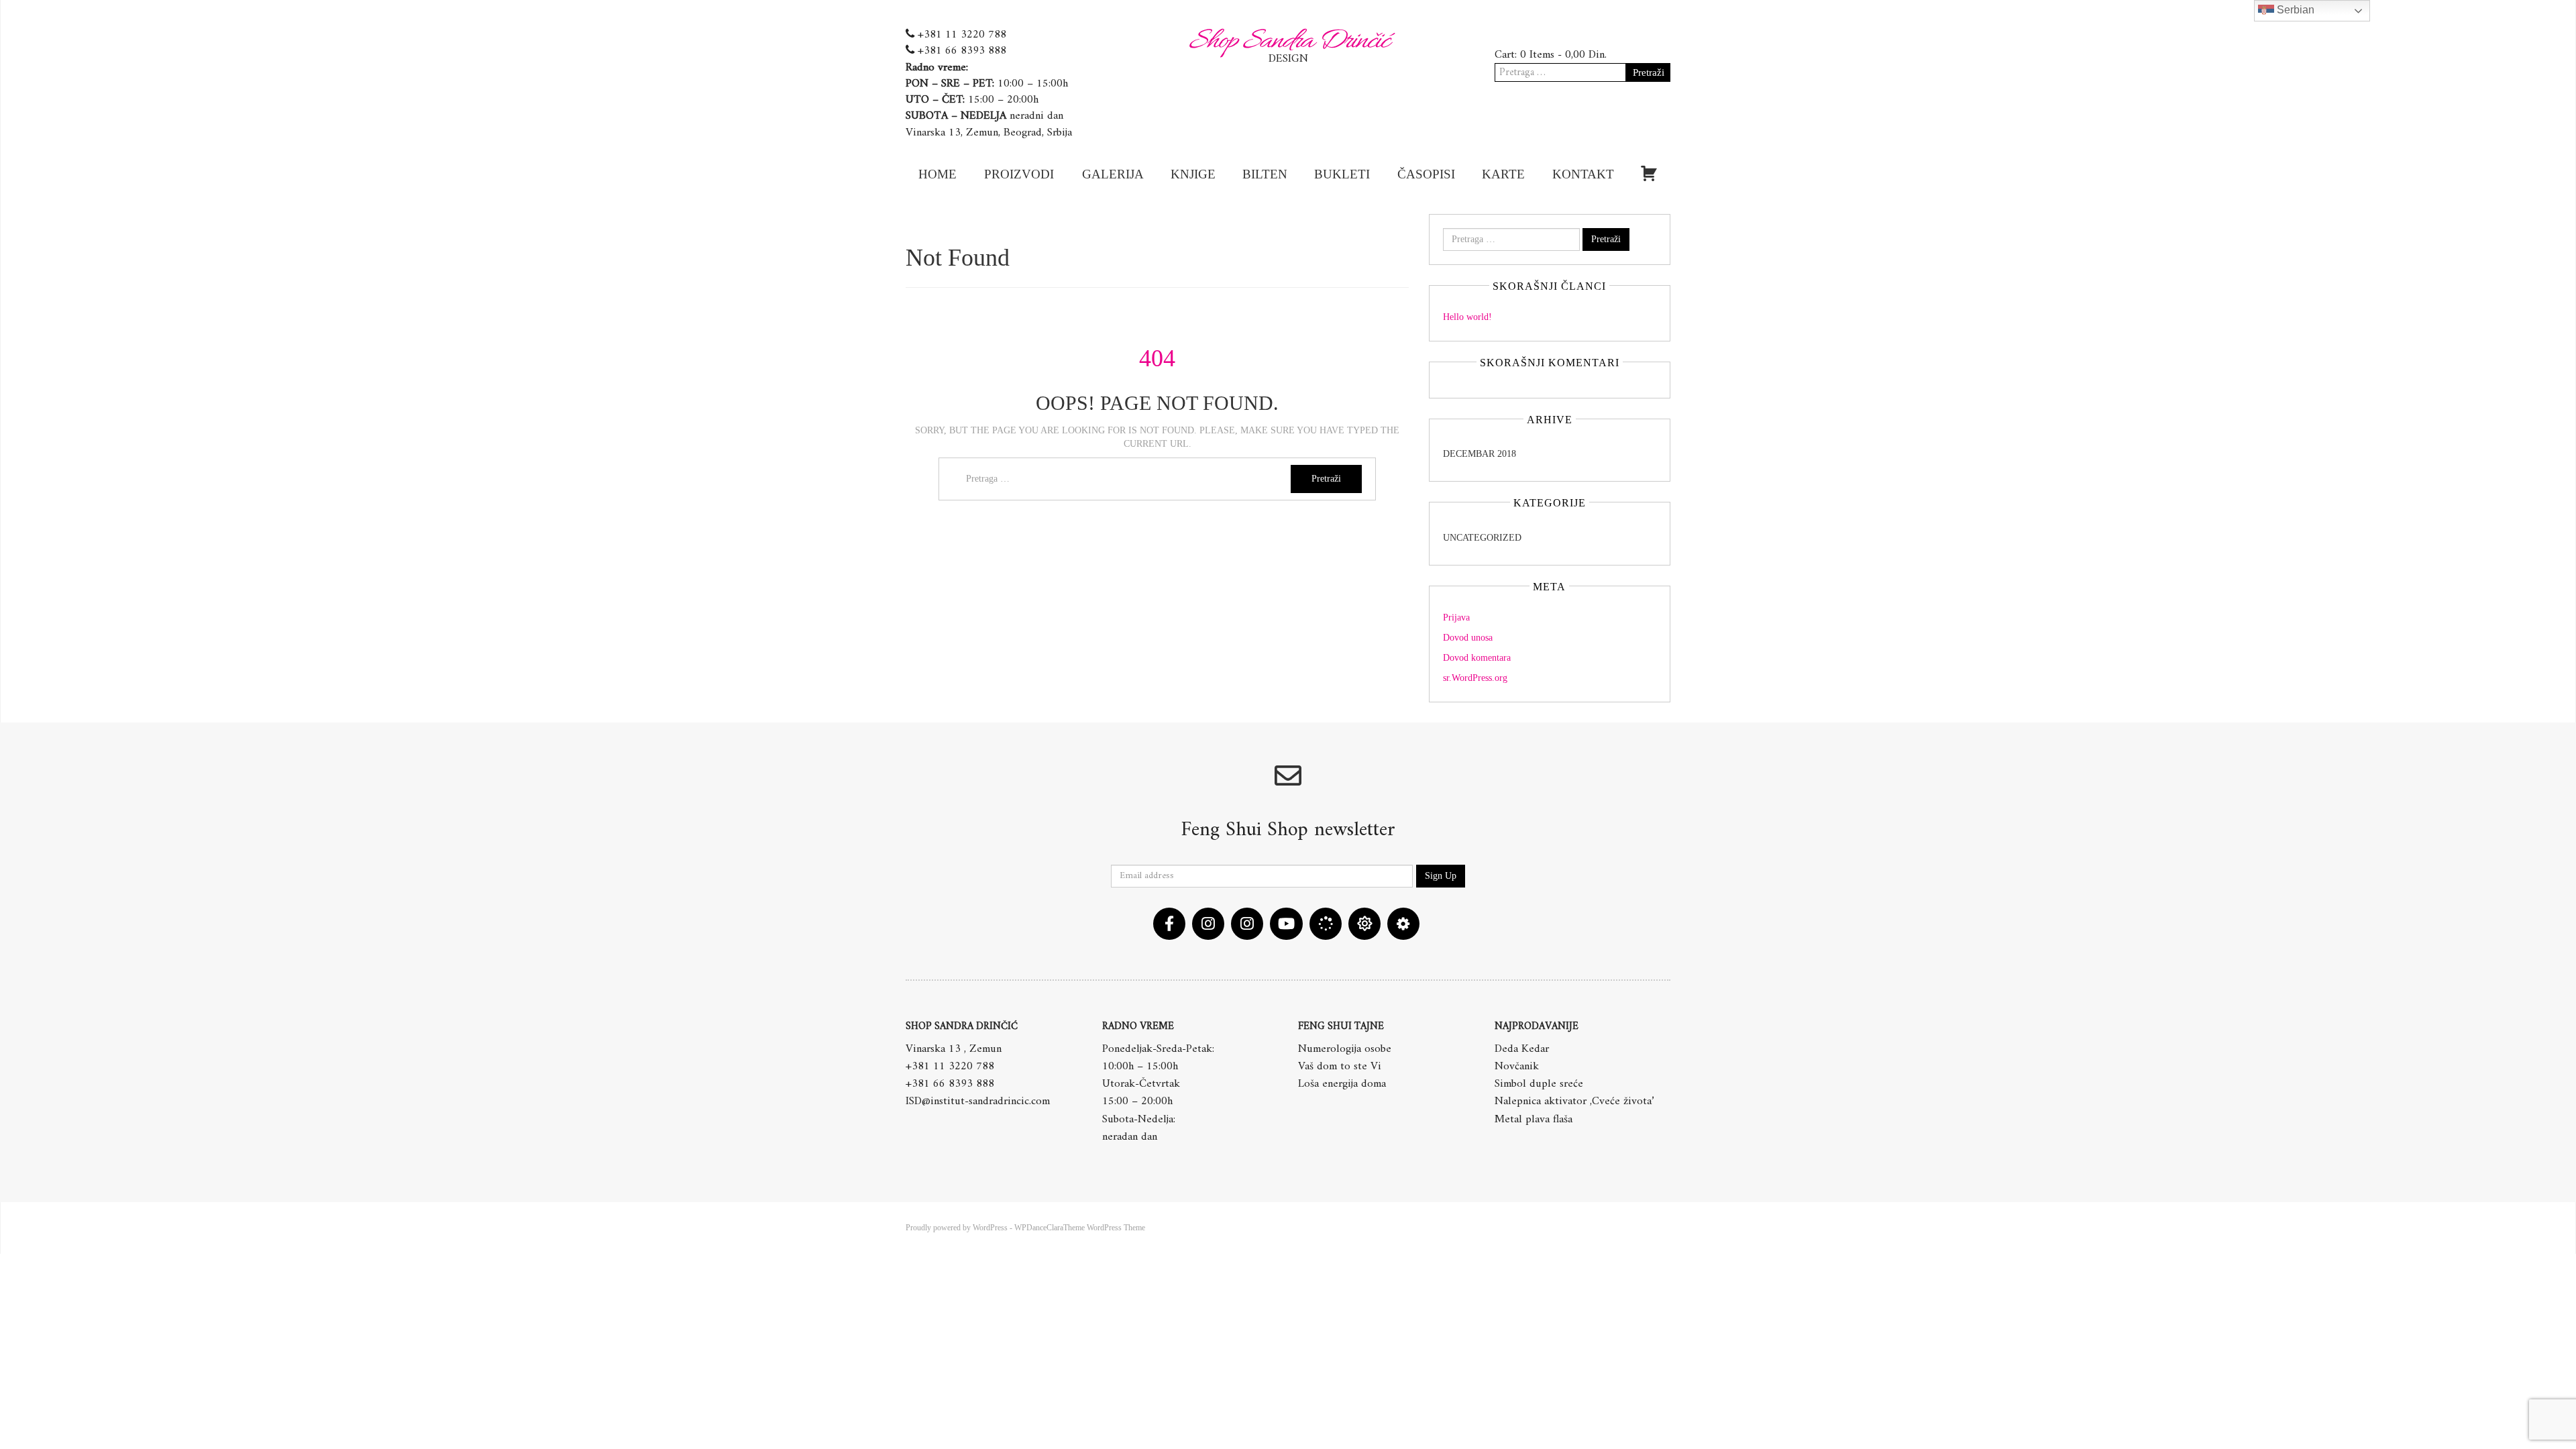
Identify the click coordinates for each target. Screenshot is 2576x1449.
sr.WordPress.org (1475, 678)
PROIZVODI (1019, 174)
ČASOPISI (1426, 174)
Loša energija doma (1342, 1084)
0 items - (1563, 55)
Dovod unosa (1468, 638)
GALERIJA (1113, 174)
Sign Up (1441, 876)
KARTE (1503, 174)
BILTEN (1265, 174)
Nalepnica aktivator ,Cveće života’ (1574, 1102)
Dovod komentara (1477, 658)
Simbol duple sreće (1539, 1084)
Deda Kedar (1522, 1049)
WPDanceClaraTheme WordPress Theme (1080, 1228)
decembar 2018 (1480, 454)
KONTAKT (1583, 174)
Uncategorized (1482, 538)
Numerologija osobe (1345, 1049)
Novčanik (1517, 1067)
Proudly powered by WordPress (957, 1228)
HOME (937, 174)
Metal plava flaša (1534, 1120)
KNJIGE (1193, 174)
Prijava (1456, 618)
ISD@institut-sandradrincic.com (978, 1102)
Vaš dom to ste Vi (1340, 1067)
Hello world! (1467, 317)
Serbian (2294, 10)
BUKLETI (1342, 174)
